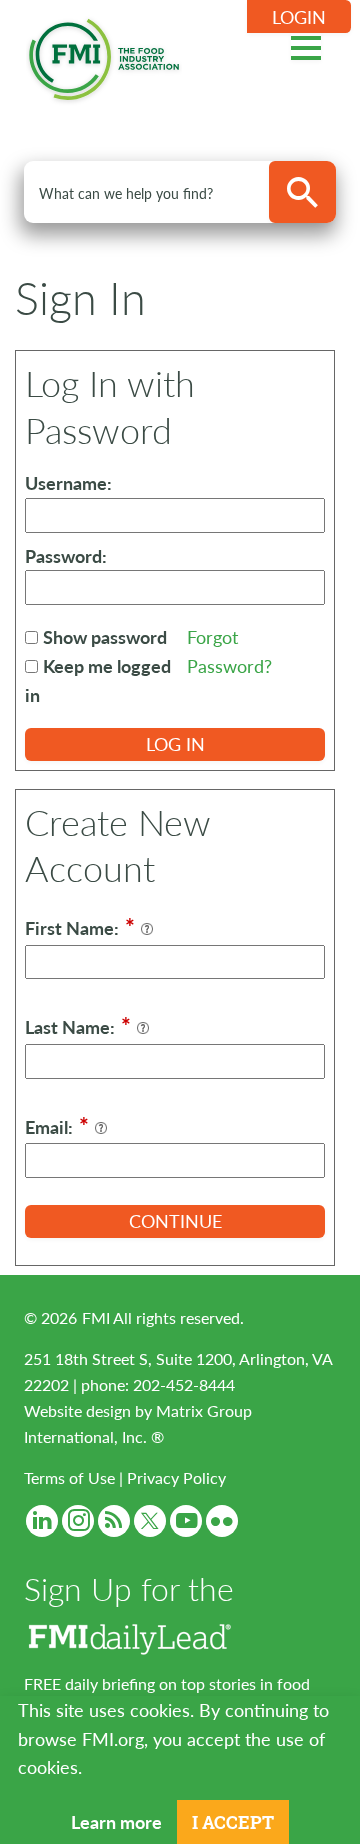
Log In (175, 743)
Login (299, 16)
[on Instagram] (78, 1521)
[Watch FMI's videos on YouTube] (186, 1521)
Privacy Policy (176, 1477)
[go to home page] (104, 55)
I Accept (233, 1822)
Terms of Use (69, 1477)
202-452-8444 (184, 1384)
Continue (175, 1220)
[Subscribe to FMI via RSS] (114, 1521)
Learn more (116, 1821)
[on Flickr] (222, 1521)
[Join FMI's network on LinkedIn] (42, 1521)
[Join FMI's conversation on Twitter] (150, 1521)
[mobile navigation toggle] (306, 45)
